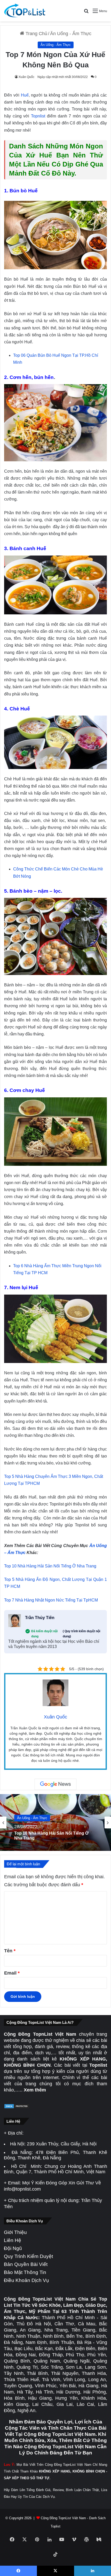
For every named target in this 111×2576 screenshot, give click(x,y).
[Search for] (86, 13)
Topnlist (38, 116)
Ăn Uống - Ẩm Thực (71, 34)
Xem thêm (35, 2090)
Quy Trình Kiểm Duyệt (28, 2256)
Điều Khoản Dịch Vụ (26, 2280)
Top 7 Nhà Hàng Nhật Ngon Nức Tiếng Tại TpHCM (51, 1600)
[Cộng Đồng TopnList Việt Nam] (25, 11)
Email (12, 1973)
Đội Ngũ (13, 2248)
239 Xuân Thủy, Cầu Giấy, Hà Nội (62, 2144)
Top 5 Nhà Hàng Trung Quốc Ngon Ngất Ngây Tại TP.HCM (53, 1835)
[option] (55, 1822)
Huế (25, 95)
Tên (10, 1951)
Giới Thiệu (15, 2232)
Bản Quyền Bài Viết (26, 2264)
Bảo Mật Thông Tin (25, 2272)
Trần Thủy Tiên (40, 1618)
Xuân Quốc (26, 77)
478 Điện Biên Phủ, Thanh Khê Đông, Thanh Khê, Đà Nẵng (55, 2155)
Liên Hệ (13, 2240)
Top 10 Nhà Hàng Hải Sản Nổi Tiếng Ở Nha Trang (50, 1566)
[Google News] (55, 1784)
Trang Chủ (36, 34)
